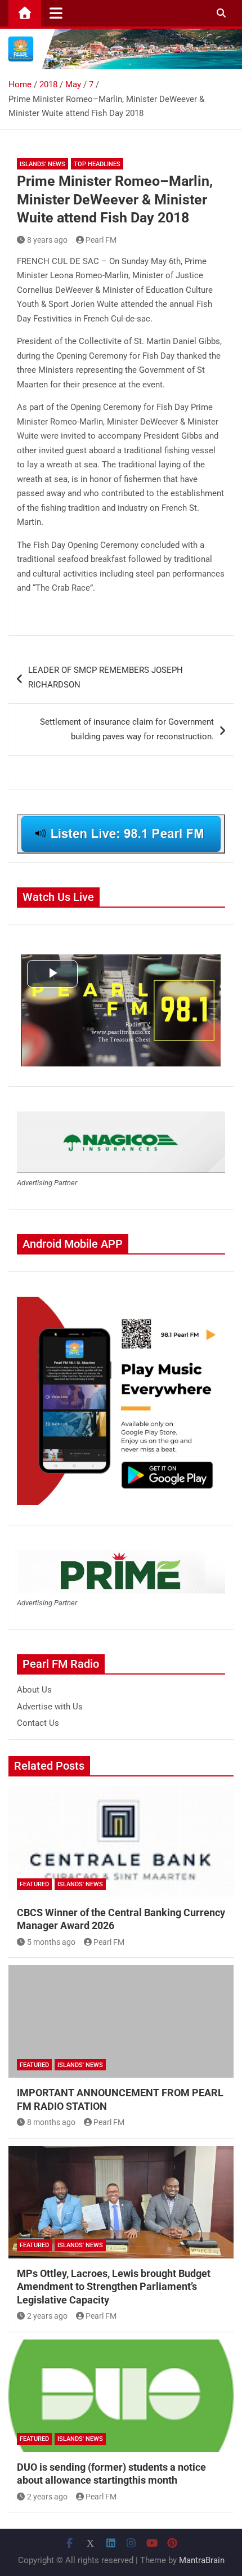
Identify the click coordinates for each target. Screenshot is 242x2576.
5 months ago (51, 1942)
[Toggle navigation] (56, 13)
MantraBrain (202, 2560)
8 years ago (47, 240)
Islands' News (42, 164)
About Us (34, 1690)
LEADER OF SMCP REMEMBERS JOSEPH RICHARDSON (106, 677)
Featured (34, 1884)
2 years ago (47, 2316)
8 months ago (51, 2122)
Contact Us (38, 1723)
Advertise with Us (50, 1707)
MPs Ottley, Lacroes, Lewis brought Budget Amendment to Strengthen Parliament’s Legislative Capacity (114, 2287)
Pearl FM (101, 240)
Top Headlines (97, 164)
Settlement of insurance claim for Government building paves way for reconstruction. (127, 729)
